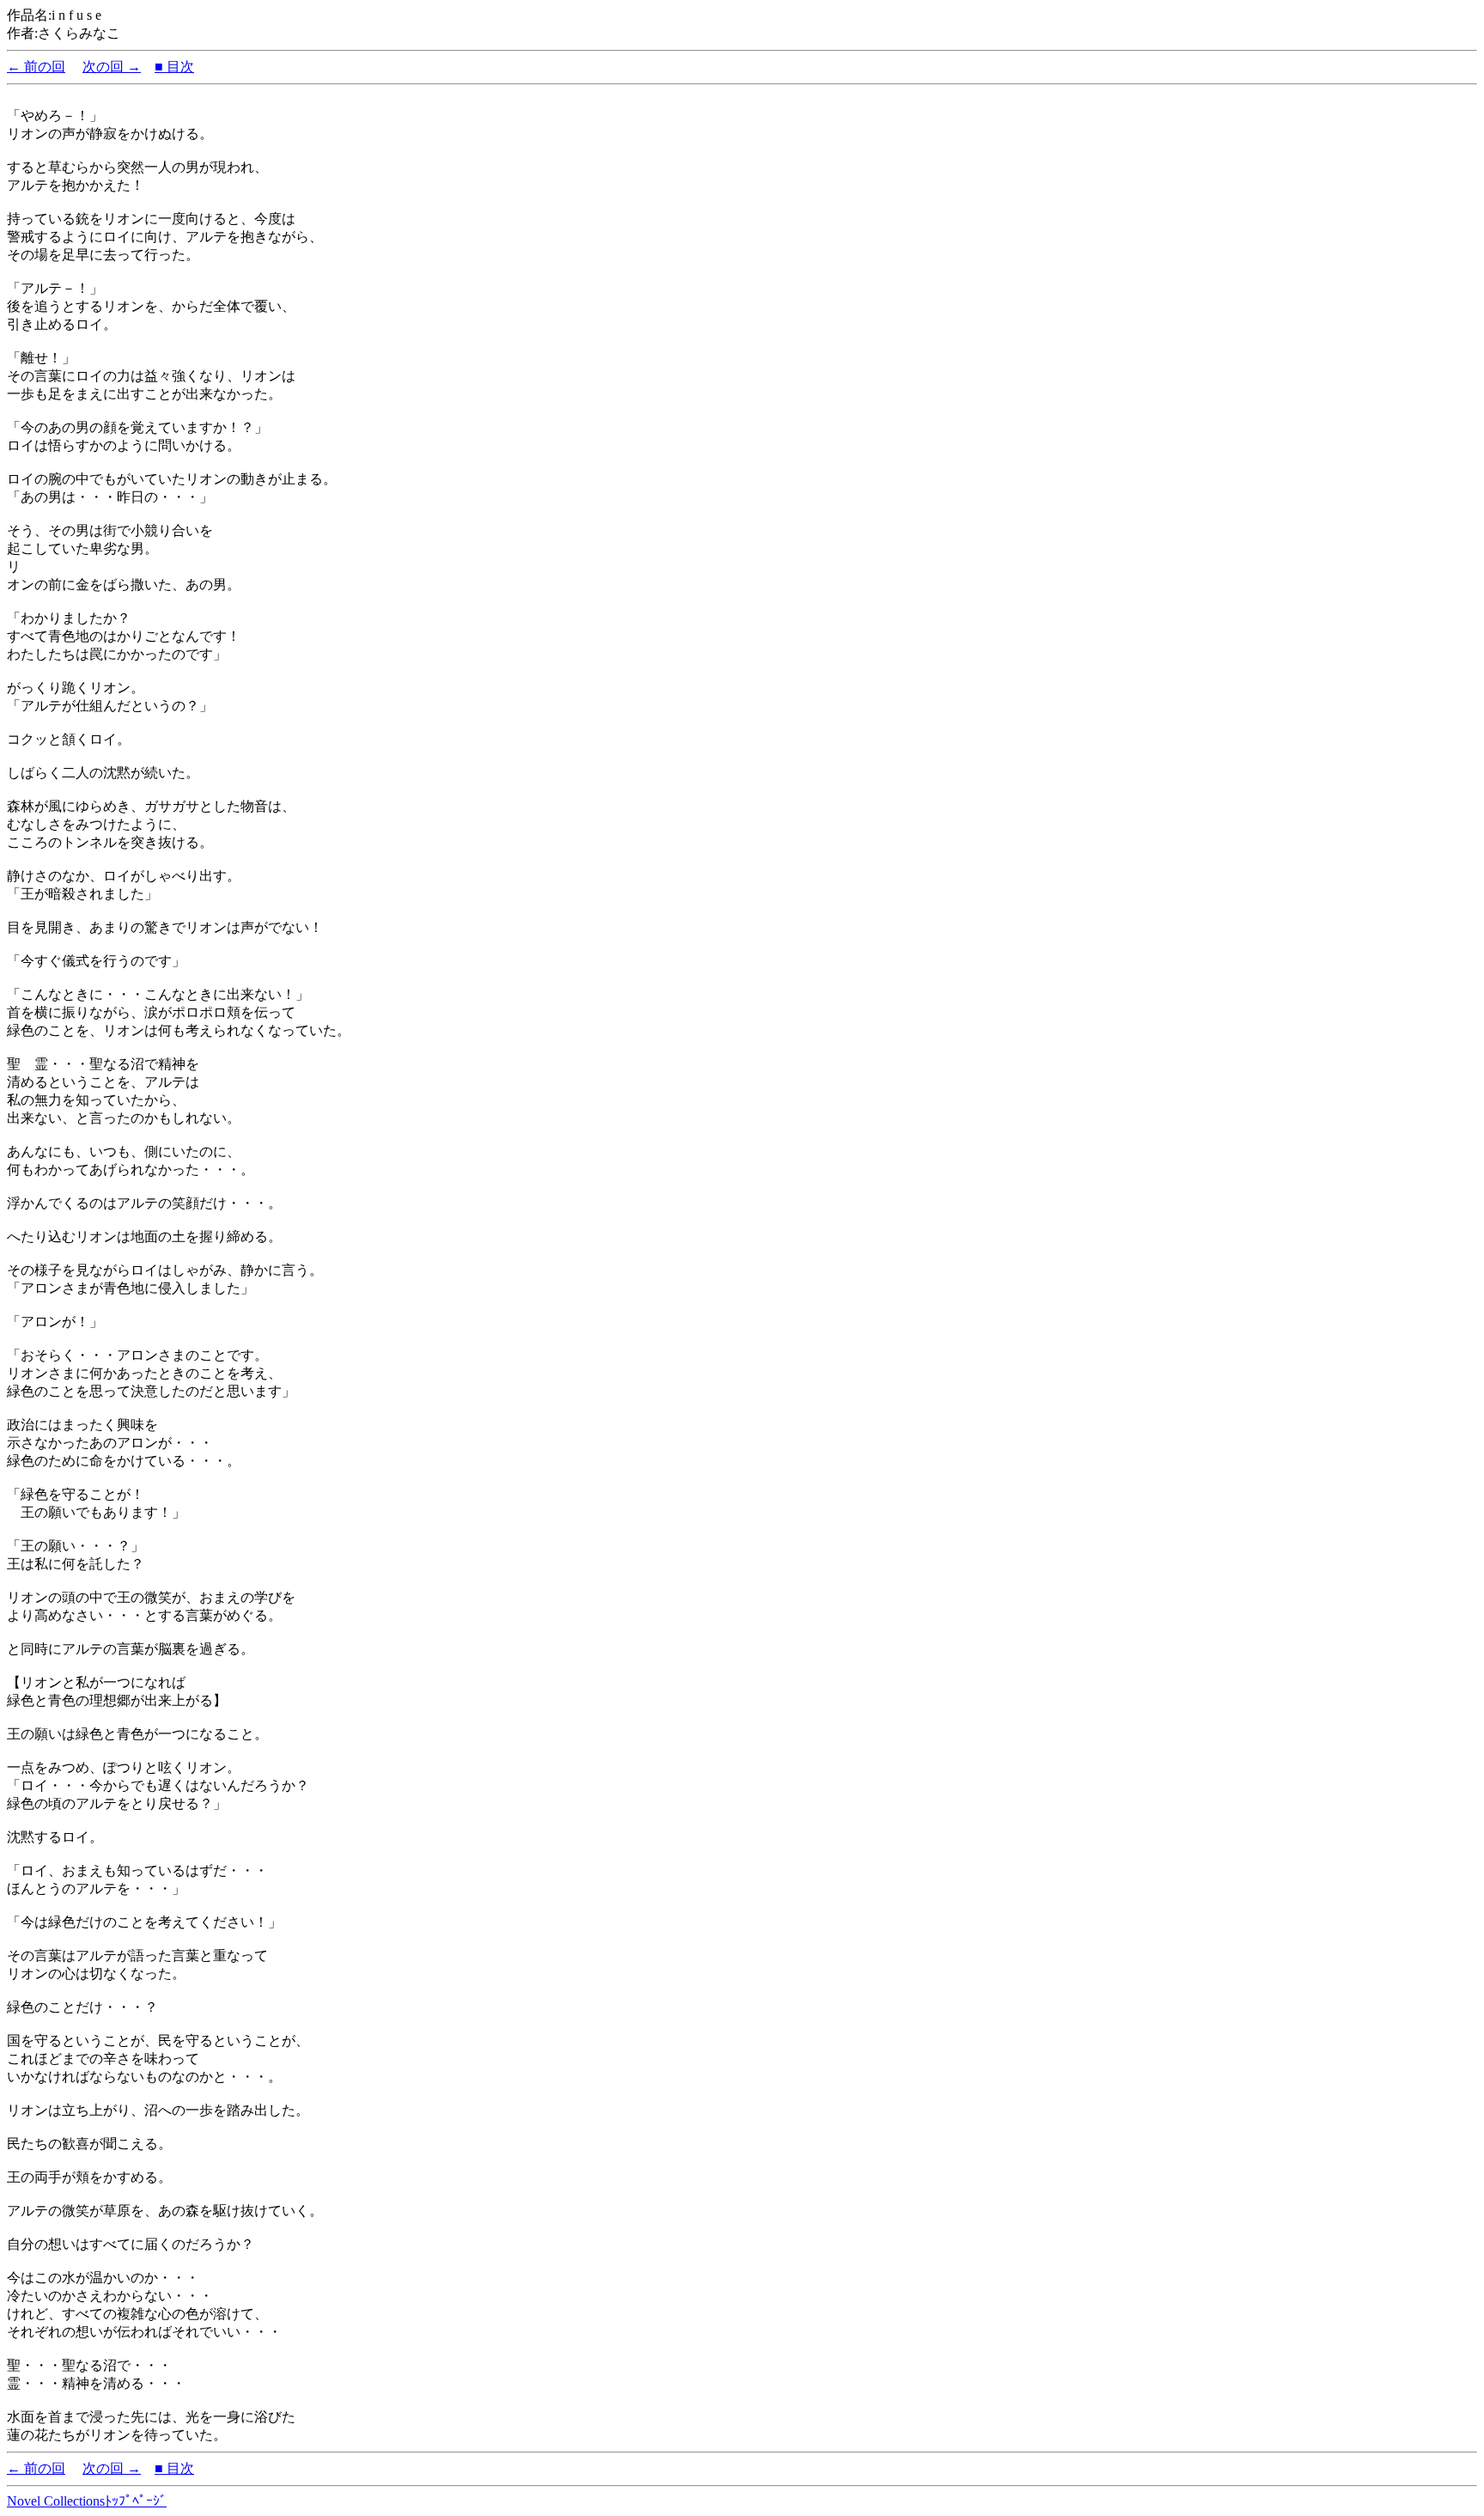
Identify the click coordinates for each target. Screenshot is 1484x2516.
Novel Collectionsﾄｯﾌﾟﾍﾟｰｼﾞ (87, 2501)
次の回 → (112, 67)
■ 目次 (174, 67)
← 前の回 (36, 67)
